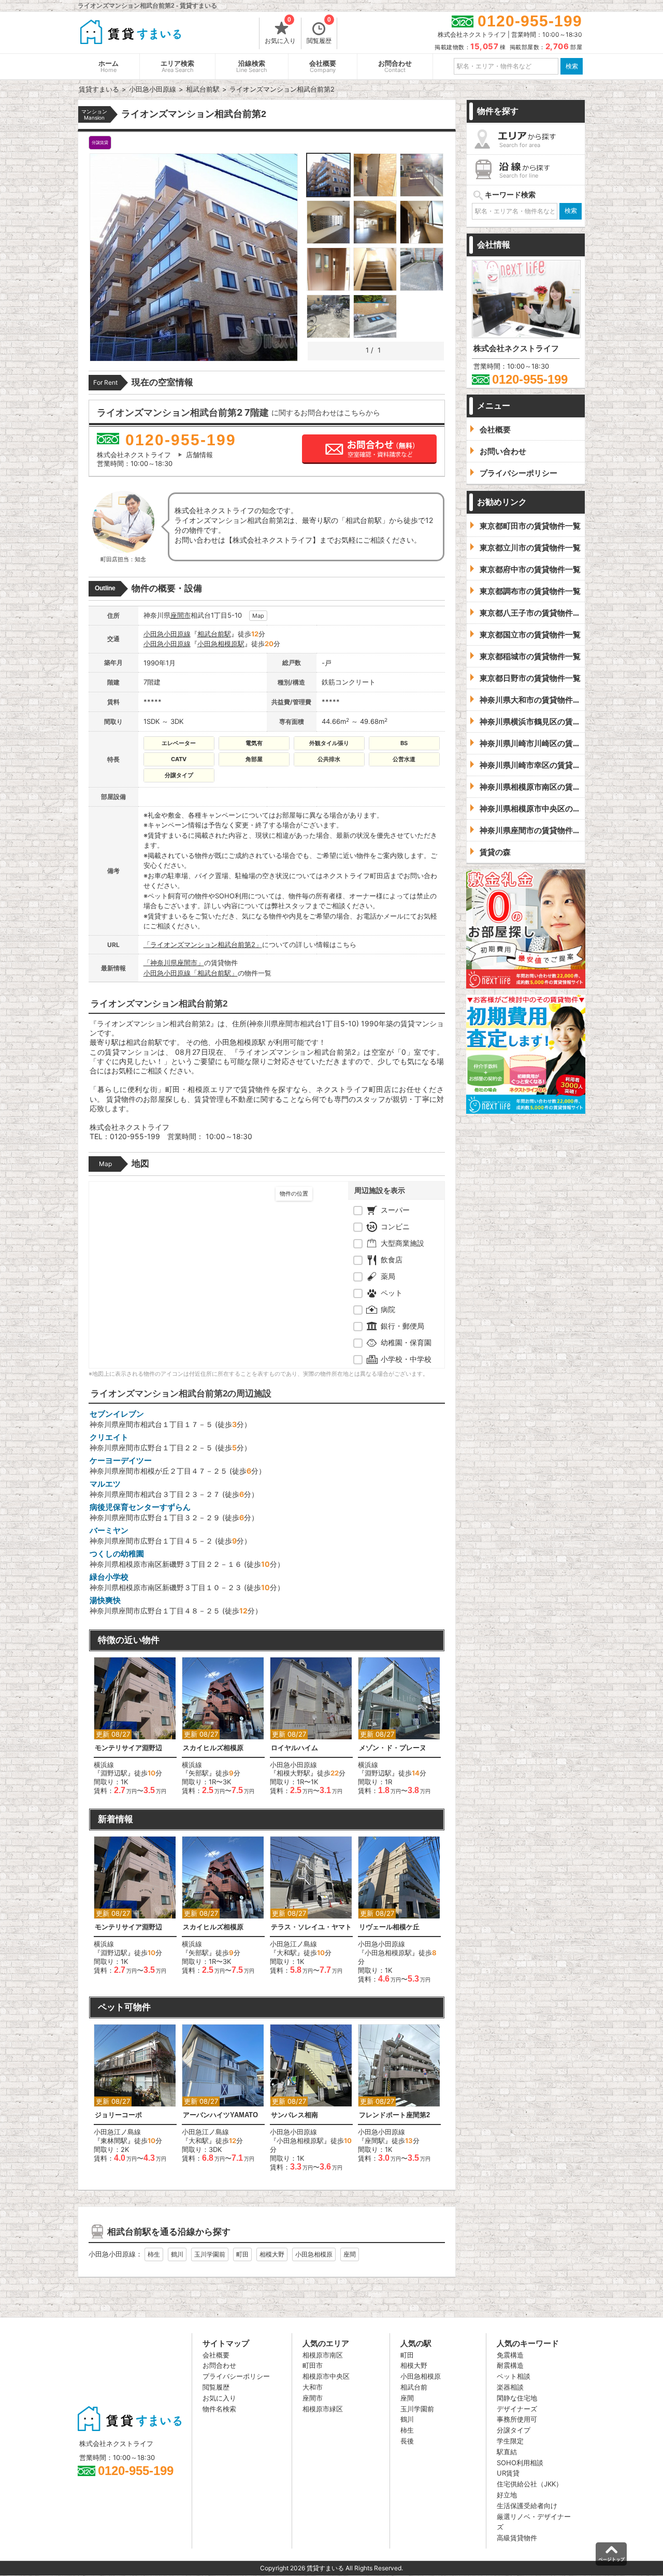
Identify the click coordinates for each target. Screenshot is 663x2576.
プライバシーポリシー (236, 2376)
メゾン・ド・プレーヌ (393, 1748)
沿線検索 (252, 67)
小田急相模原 (314, 2254)
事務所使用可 (517, 2419)
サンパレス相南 (294, 2115)
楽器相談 (510, 2387)
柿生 (154, 2254)
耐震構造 (510, 2365)
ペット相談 (514, 2376)
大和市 (313, 2387)
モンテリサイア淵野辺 (128, 1748)
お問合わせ (395, 67)
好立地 (507, 2495)
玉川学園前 (210, 2254)
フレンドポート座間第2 (394, 2115)
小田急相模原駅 (221, 644)
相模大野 (272, 2254)
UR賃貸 (508, 2473)
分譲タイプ (514, 2430)
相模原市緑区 (323, 2409)
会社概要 (323, 67)
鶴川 (177, 2254)
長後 (407, 2441)
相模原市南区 (323, 2355)
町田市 (313, 2365)
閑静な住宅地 (517, 2398)
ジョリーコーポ (118, 2115)
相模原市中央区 (326, 2376)
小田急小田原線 (167, 634)
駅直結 (507, 2452)
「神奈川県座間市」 (174, 963)
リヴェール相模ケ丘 (389, 1927)
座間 (350, 2254)
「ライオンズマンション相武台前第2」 (203, 944)
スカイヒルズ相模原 (213, 1748)
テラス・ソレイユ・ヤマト (311, 1927)
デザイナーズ (517, 2409)
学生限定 (510, 2441)
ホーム (109, 67)
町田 (242, 2254)
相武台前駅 (214, 634)
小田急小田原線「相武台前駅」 (191, 973)
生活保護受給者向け (527, 2506)
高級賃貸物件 (517, 2538)
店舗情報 (199, 455)
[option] (135, 1726)
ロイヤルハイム (294, 1748)
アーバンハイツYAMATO (220, 2115)
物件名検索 (219, 2409)
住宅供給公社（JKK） (530, 2484)
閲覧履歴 (319, 31)
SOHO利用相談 (520, 2463)
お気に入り (280, 31)
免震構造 (510, 2355)
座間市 (181, 615)
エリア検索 (177, 67)
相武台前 (414, 2387)
